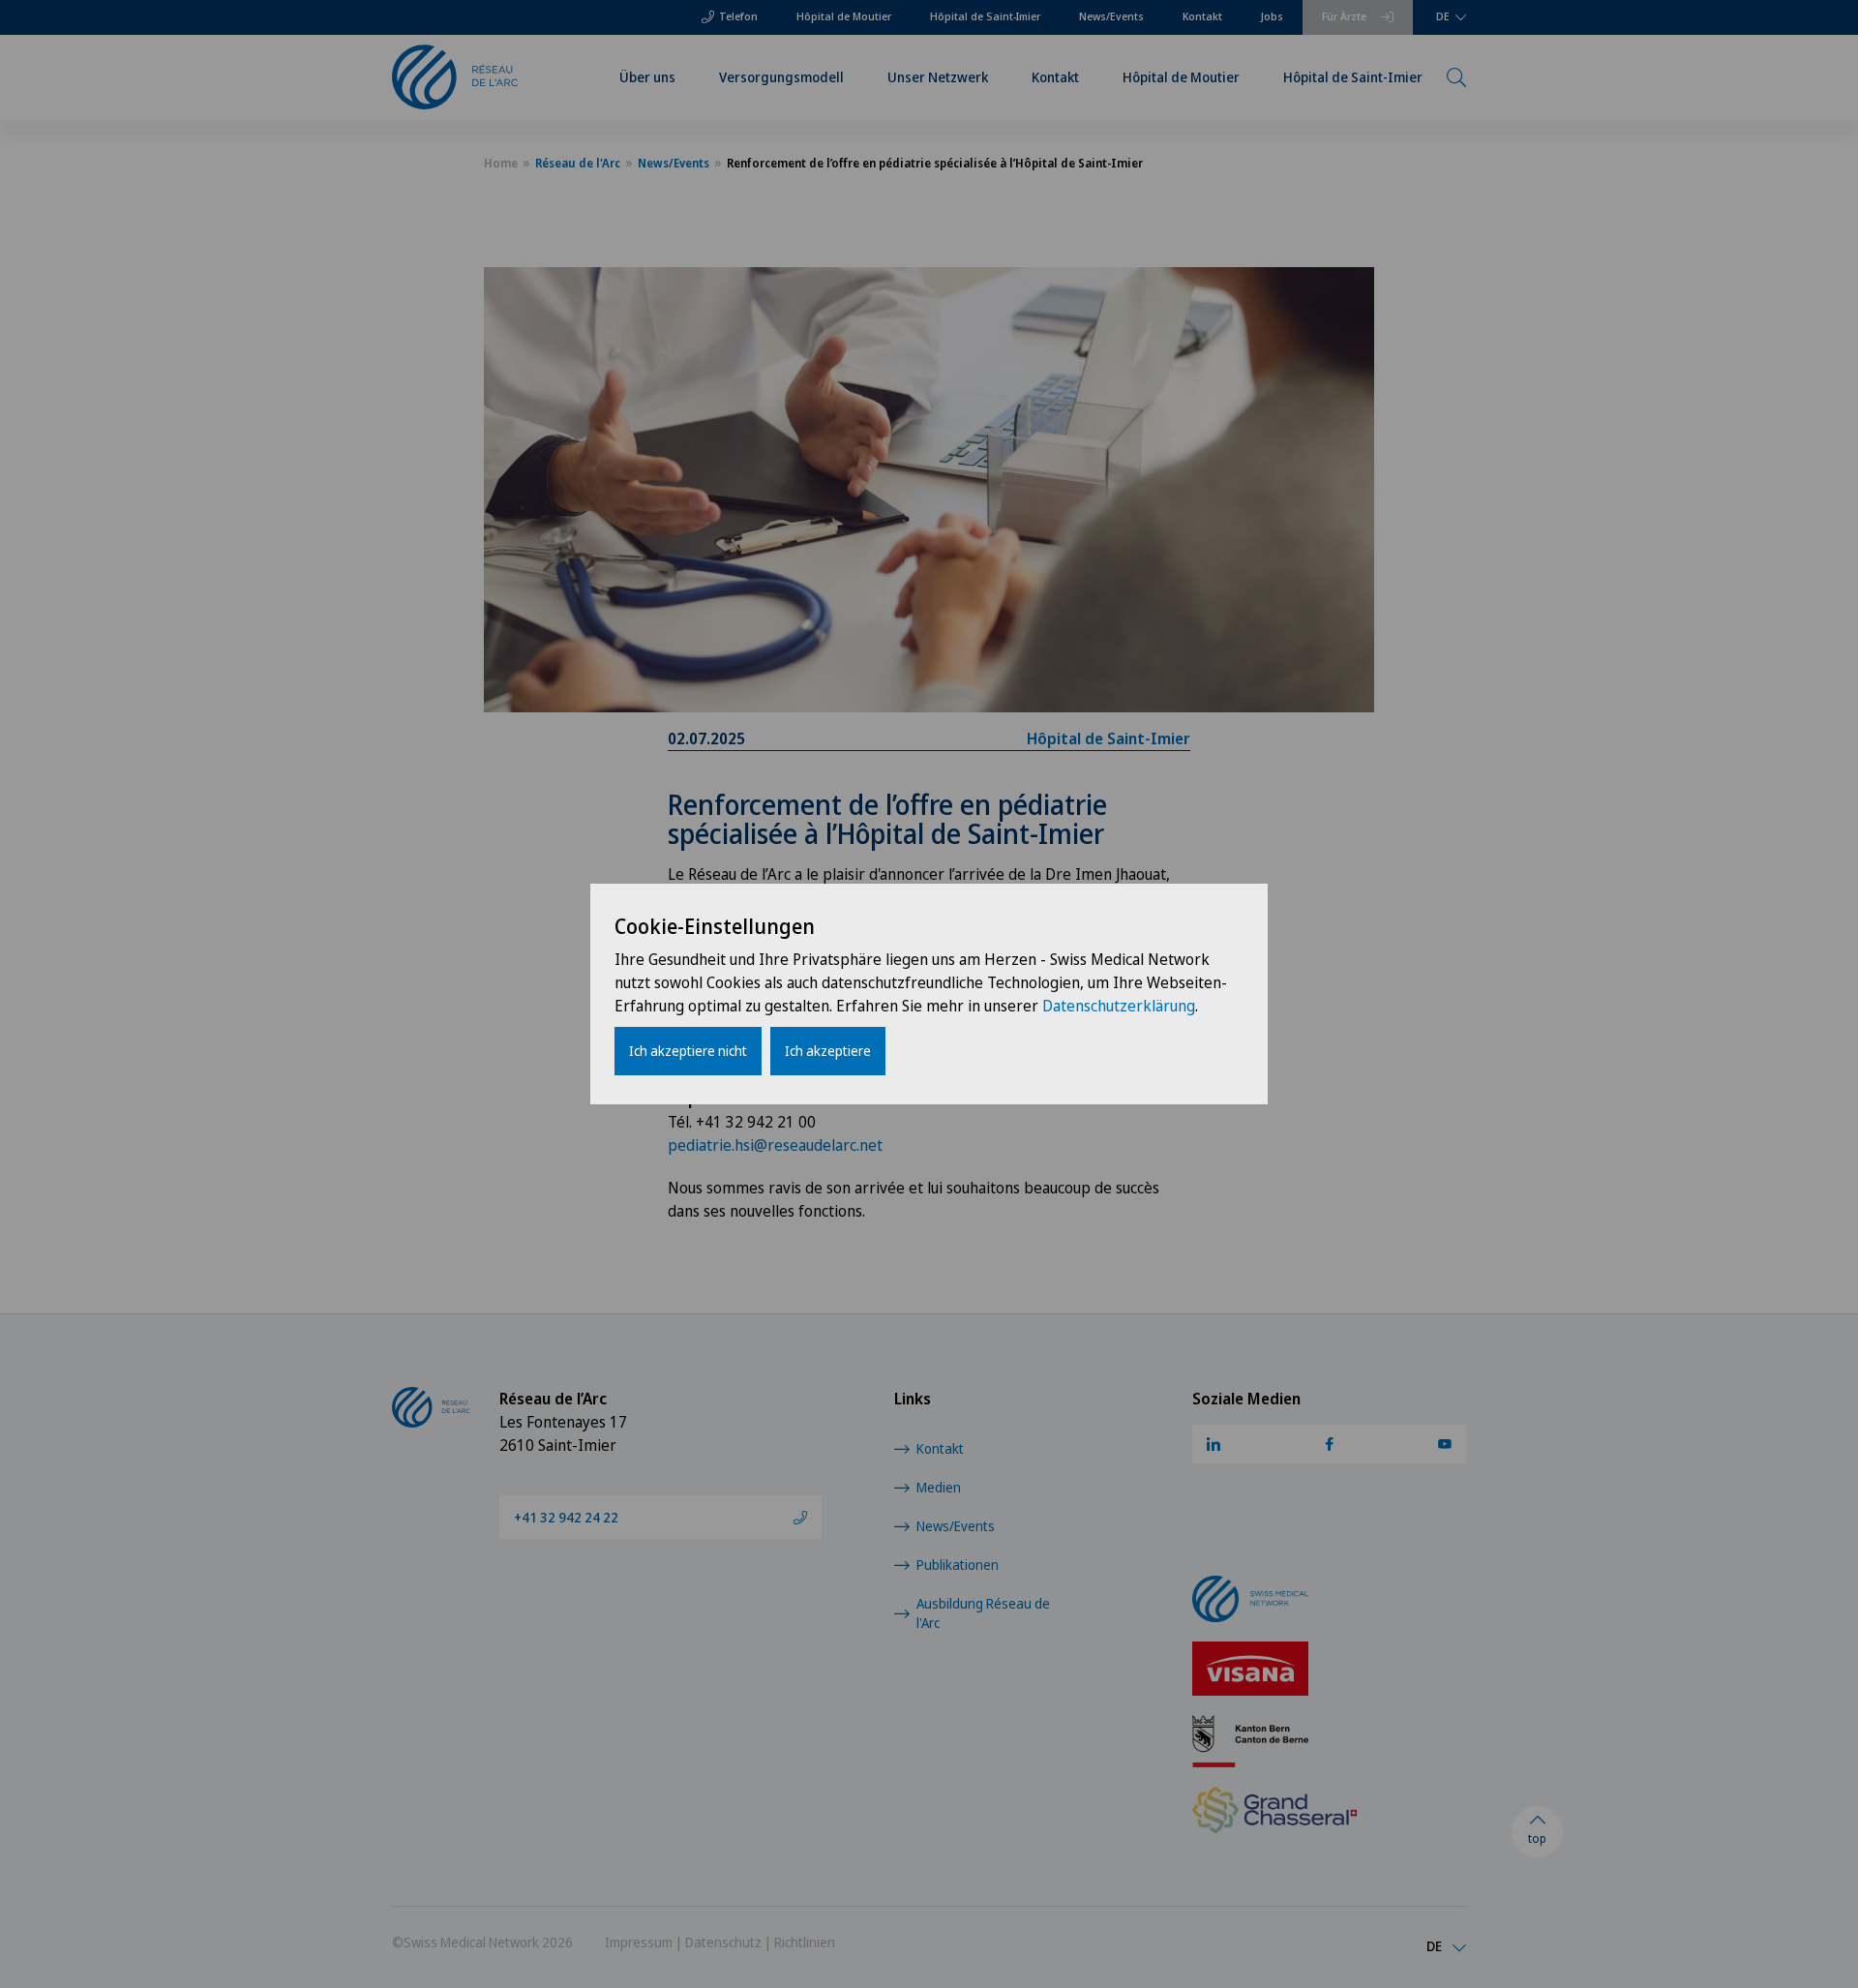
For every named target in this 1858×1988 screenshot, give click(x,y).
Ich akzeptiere (828, 1051)
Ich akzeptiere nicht (688, 1051)
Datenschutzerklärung (1119, 1006)
